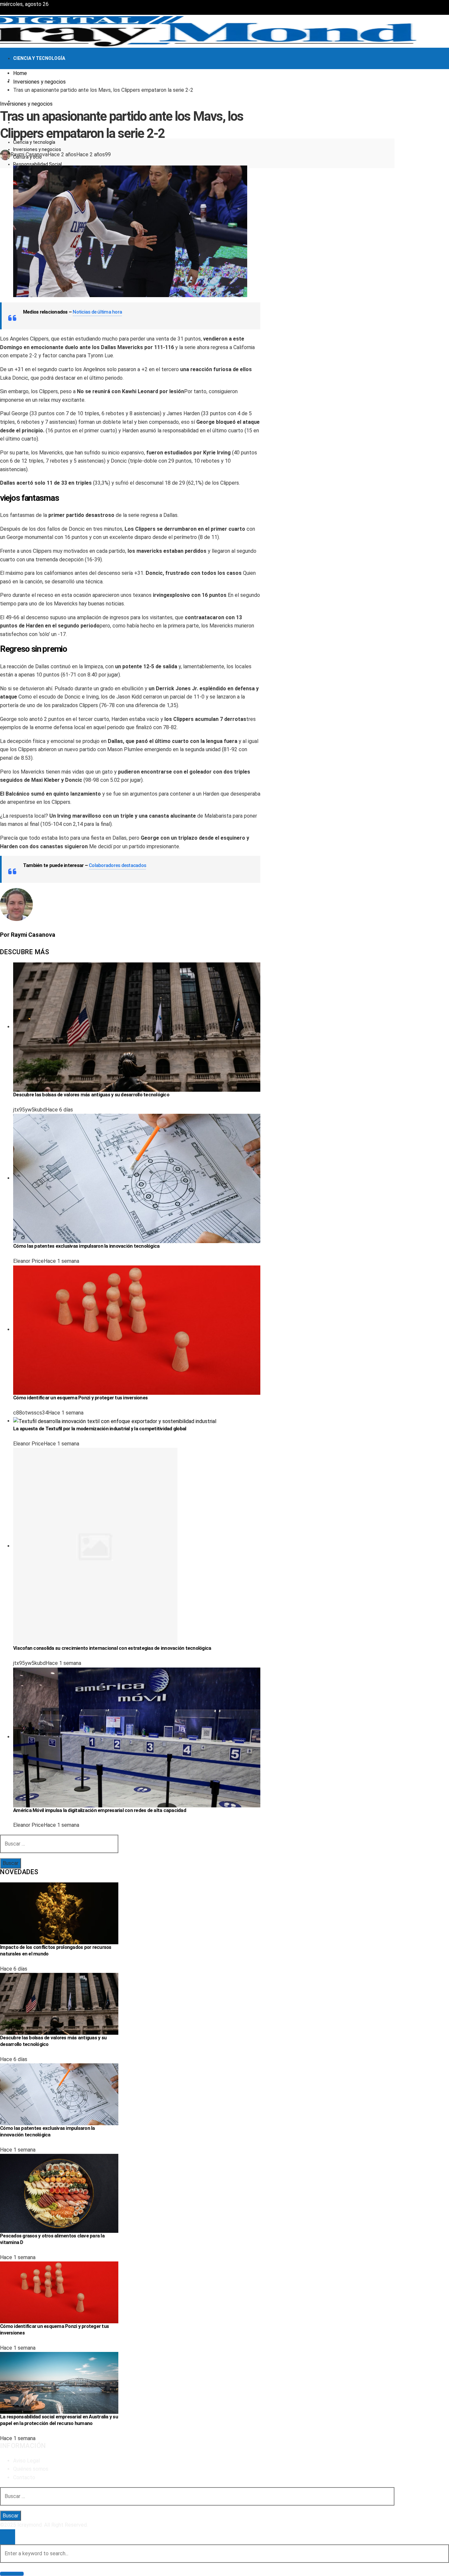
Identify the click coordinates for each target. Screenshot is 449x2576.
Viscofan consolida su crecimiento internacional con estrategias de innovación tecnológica (112, 1648)
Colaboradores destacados (117, 865)
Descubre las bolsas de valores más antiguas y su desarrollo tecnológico (91, 1095)
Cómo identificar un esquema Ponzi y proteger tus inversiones (80, 1398)
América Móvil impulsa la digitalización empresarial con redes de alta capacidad (100, 1810)
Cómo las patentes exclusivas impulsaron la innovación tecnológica (86, 1246)
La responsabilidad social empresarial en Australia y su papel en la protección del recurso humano (59, 2420)
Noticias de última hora (97, 312)
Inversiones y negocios (26, 104)
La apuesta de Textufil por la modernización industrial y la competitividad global (100, 1429)
